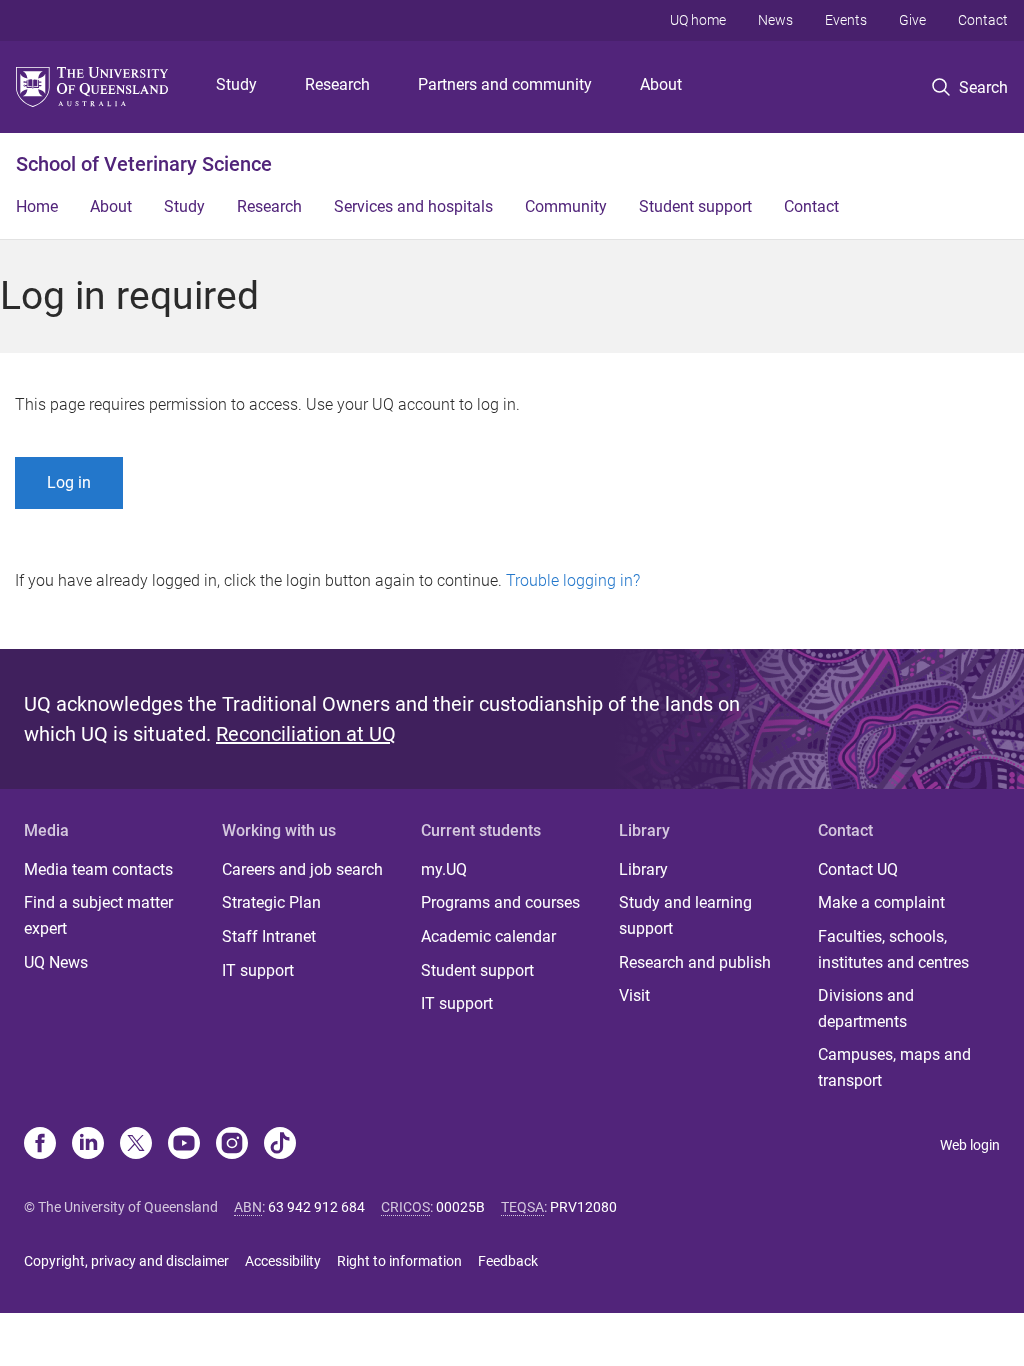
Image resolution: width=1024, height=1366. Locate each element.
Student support (695, 206)
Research (337, 84)
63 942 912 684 (316, 1207)
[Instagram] (232, 1145)
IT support (258, 970)
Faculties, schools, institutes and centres (893, 949)
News (775, 20)
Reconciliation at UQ (306, 734)
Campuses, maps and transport (894, 1067)
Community (566, 206)
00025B (460, 1207)
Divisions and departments (866, 1008)
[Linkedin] (88, 1145)
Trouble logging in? (573, 580)
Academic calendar (488, 936)
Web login (970, 1145)
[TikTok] (280, 1145)
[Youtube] (184, 1145)
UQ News (56, 962)
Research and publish (695, 962)
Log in (69, 482)
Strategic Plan (271, 902)
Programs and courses (500, 902)
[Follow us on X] (136, 1145)
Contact (983, 20)
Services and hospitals (413, 206)
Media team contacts (98, 869)
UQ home (698, 20)
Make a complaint (881, 902)
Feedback (508, 1261)
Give (912, 20)
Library (643, 869)
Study (236, 84)
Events (846, 20)
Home (37, 206)
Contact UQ (858, 869)
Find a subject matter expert (98, 915)
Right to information (399, 1261)
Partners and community (505, 84)
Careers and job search (302, 869)
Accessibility (283, 1261)
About (661, 84)
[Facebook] (40, 1145)
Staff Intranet (269, 936)
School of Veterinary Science (144, 164)
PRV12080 (583, 1207)
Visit (634, 995)
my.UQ (444, 869)
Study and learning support (685, 915)
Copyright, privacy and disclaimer (126, 1261)
